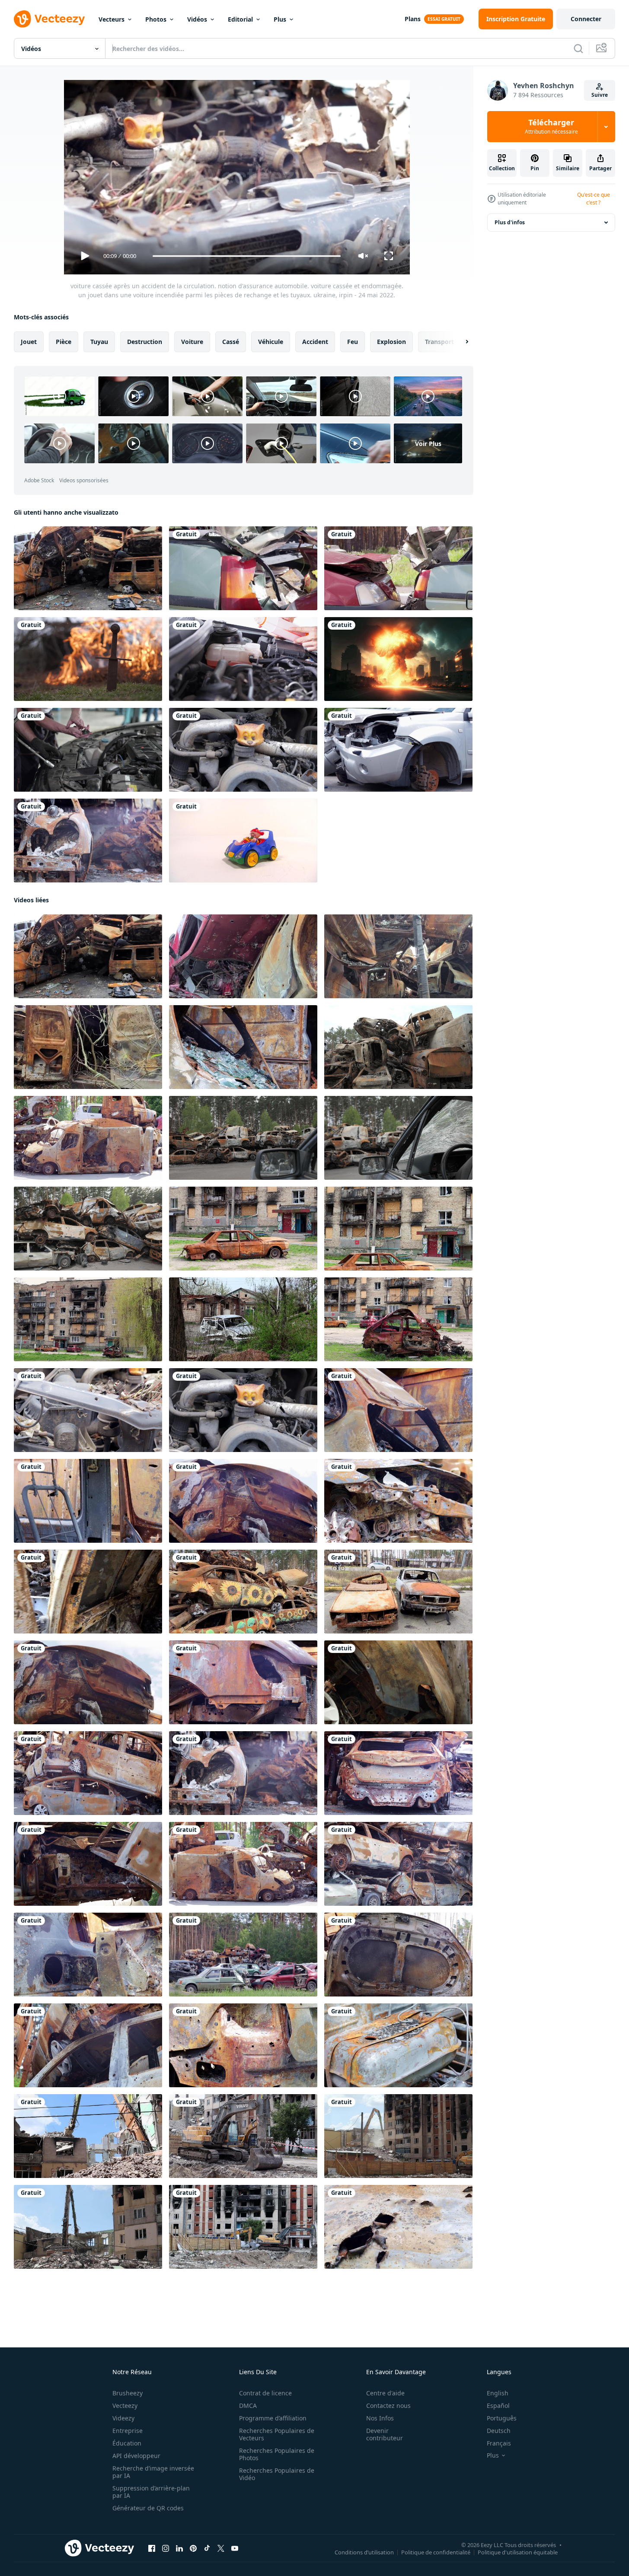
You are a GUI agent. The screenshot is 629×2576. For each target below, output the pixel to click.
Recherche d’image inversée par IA (153, 2472)
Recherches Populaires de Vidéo (277, 2474)
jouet (29, 342)
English (498, 2393)
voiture (192, 342)
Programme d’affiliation (273, 2418)
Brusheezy (128, 2393)
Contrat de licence (265, 2393)
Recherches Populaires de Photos (277, 2454)
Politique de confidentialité (436, 2552)
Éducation (127, 2443)
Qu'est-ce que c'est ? (594, 199)
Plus (280, 19)
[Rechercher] (578, 48)
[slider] (246, 256)
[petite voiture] (243, 841)
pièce (64, 342)
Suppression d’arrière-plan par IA (151, 2492)
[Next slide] (460, 342)
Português (502, 2418)
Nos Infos (380, 2418)
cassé (231, 342)
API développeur (136, 2456)
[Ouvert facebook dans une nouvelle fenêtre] (152, 2548)
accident (315, 342)
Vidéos (197, 19)
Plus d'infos (510, 222)
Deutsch (499, 2431)
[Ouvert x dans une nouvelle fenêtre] (221, 2548)
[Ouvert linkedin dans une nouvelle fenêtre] (179, 2548)
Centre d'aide (385, 2393)
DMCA (248, 2406)
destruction (145, 342)
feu (353, 342)
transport (439, 342)
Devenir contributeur (385, 2434)
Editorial (240, 19)
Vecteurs (112, 19)
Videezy (123, 2418)
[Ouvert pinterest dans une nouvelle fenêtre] (193, 2548)
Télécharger (551, 127)
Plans (413, 19)
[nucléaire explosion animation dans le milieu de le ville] (398, 659)
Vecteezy (125, 2406)
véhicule (271, 342)
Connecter (586, 19)
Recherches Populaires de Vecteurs (277, 2434)
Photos (156, 19)
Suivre (600, 95)
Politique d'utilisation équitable (518, 2552)
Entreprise (128, 2431)
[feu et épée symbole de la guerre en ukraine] (88, 659)
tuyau (99, 342)
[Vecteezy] (49, 19)
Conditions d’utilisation (364, 2552)
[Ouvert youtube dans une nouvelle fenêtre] (235, 2548)
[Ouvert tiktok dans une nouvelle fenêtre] (207, 2548)
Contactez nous (388, 2406)
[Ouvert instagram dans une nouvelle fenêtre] (166, 2548)
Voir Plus (428, 443)
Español (498, 2406)
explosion (391, 342)
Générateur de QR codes (148, 2508)
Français (499, 2443)
